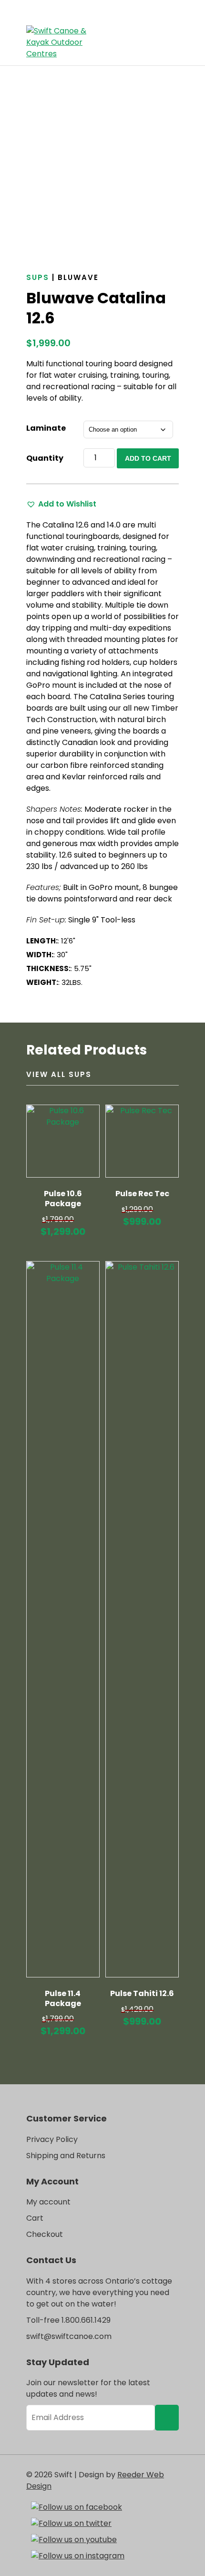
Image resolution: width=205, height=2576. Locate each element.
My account (48, 2202)
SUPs (38, 277)
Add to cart (148, 458)
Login (150, 35)
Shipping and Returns (66, 2156)
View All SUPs (59, 1074)
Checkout (45, 2234)
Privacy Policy (52, 2139)
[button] (61, 504)
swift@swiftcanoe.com (69, 2336)
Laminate (46, 428)
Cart (169, 35)
